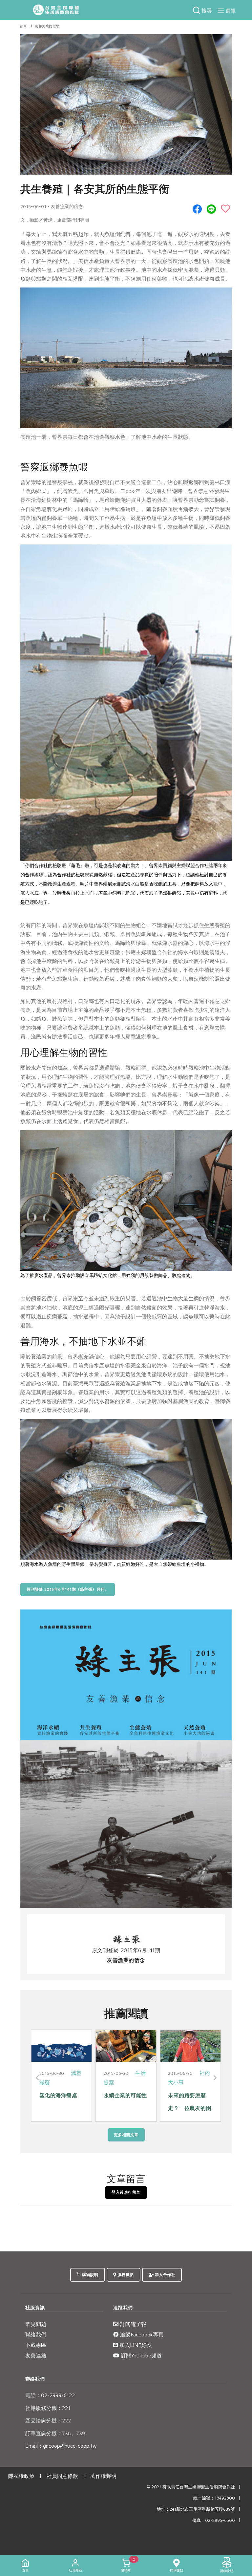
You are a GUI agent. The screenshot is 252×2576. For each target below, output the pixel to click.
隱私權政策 (21, 2476)
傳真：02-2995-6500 (214, 2520)
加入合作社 (164, 2275)
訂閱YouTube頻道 (140, 2355)
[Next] (214, 2078)
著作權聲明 (103, 2476)
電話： (33, 2395)
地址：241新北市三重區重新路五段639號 (196, 2509)
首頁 (23, 26)
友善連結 (36, 2355)
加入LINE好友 (135, 2345)
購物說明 (90, 2275)
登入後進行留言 (126, 2192)
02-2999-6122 (50, 2395)
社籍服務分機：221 (48, 2408)
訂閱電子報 (132, 2324)
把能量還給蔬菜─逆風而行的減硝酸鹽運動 (190, 2108)
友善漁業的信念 (47, 26)
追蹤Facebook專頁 (141, 2334)
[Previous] (38, 2078)
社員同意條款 (62, 2476)
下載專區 (36, 2345)
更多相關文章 (126, 2135)
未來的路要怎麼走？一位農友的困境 (61, 2108)
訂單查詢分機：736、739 (55, 2433)
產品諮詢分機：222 (48, 2420)
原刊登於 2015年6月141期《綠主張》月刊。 (68, 1589)
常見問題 (36, 2324)
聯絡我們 (36, 2334)
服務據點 (125, 2275)
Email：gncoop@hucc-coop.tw (61, 2446)
